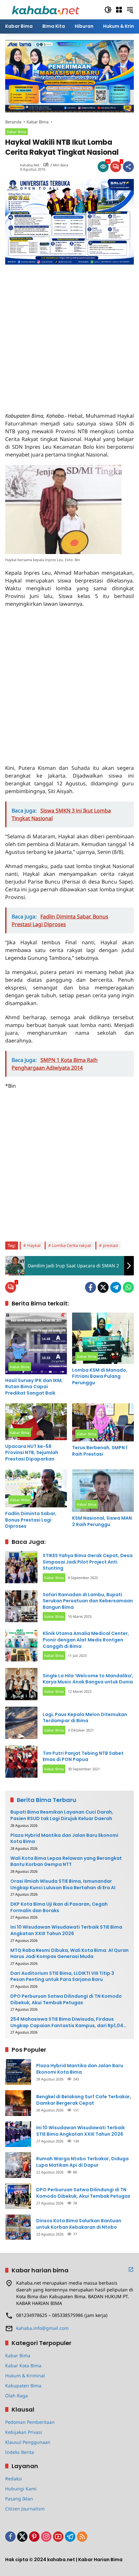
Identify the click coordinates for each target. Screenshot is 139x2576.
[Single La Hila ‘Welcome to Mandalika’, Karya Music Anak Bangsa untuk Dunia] (21, 1684)
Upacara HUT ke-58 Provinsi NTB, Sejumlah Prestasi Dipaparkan (32, 1453)
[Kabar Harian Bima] (46, 9)
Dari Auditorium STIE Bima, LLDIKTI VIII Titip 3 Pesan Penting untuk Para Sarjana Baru (62, 1977)
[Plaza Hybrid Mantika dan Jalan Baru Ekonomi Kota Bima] (18, 2072)
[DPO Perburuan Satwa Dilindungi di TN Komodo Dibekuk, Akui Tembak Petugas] (18, 2196)
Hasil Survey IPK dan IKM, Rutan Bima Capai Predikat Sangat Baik (34, 1387)
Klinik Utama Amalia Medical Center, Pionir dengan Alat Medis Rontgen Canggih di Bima (86, 1640)
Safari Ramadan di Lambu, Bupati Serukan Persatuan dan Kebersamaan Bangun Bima (88, 1601)
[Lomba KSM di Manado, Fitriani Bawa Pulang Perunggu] (103, 1338)
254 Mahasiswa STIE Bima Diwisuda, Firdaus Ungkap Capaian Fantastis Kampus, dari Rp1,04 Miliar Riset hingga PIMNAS (67, 2022)
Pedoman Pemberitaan (30, 2422)
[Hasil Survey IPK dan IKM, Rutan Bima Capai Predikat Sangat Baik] (36, 1343)
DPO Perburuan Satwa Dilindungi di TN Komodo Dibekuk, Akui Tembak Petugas (66, 2000)
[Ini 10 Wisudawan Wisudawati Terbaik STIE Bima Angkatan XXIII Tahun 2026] (18, 2134)
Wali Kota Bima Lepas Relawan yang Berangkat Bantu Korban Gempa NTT (66, 1862)
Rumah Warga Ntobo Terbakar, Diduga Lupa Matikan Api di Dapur (82, 2162)
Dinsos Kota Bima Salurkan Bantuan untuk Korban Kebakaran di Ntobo (79, 2224)
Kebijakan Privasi (24, 2432)
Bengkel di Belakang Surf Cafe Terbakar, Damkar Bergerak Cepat (84, 2100)
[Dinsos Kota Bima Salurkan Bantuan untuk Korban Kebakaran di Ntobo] (18, 2227)
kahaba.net (30, 165)
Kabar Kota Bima (23, 2366)
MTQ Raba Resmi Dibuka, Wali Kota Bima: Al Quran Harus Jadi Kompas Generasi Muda (69, 1954)
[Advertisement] (69, 334)
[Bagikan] (128, 167)
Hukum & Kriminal (25, 2376)
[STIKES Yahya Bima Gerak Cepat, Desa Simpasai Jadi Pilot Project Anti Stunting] (21, 1567)
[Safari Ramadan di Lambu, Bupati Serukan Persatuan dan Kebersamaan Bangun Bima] (21, 1606)
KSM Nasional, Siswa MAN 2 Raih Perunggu (102, 1521)
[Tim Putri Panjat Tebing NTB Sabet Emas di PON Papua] (21, 1762)
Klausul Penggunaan (28, 2442)
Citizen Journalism (25, 2509)
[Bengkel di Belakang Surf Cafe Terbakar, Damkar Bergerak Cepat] (18, 2103)
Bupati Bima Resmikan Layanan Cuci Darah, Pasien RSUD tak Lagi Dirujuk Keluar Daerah (62, 1815)
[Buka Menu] (119, 10)
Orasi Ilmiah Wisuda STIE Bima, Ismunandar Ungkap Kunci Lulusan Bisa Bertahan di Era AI (63, 1885)
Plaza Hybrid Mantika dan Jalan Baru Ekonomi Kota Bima (64, 1839)
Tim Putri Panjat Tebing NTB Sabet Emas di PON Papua (83, 1756)
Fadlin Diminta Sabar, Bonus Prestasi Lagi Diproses (31, 1520)
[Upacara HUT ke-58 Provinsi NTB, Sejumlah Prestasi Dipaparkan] (36, 1422)
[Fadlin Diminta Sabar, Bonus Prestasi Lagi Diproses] (36, 1488)
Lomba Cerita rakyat (72, 1245)
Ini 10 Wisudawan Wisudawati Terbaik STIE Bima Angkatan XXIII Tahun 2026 (66, 1930)
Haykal (34, 1245)
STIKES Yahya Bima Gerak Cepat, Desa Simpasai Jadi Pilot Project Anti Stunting (88, 1562)
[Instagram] (46, 2537)
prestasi (110, 1245)
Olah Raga (16, 2396)
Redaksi (14, 2479)
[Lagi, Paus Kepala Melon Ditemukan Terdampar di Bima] (21, 1723)
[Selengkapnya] (131, 2269)
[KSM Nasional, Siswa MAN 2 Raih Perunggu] (103, 1491)
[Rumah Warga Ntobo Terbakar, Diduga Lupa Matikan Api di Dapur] (18, 2165)
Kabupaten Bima (23, 2386)
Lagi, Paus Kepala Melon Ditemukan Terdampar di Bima (85, 1718)
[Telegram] (116, 1287)
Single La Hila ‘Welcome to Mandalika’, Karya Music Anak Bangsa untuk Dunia (88, 1679)
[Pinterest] (34, 2537)
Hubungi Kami (21, 2489)
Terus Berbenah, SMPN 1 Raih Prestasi (100, 1451)
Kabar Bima (16, 132)
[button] (108, 10)
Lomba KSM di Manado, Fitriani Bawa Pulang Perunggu (100, 1377)
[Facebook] (91, 1287)
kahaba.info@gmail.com (42, 2328)
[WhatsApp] (128, 1287)
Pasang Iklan (19, 2499)
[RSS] (82, 2537)
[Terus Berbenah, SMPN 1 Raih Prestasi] (103, 1422)
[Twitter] (103, 1287)
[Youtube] (58, 2537)
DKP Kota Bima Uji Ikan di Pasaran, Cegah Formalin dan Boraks (59, 1907)
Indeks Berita (20, 2452)
